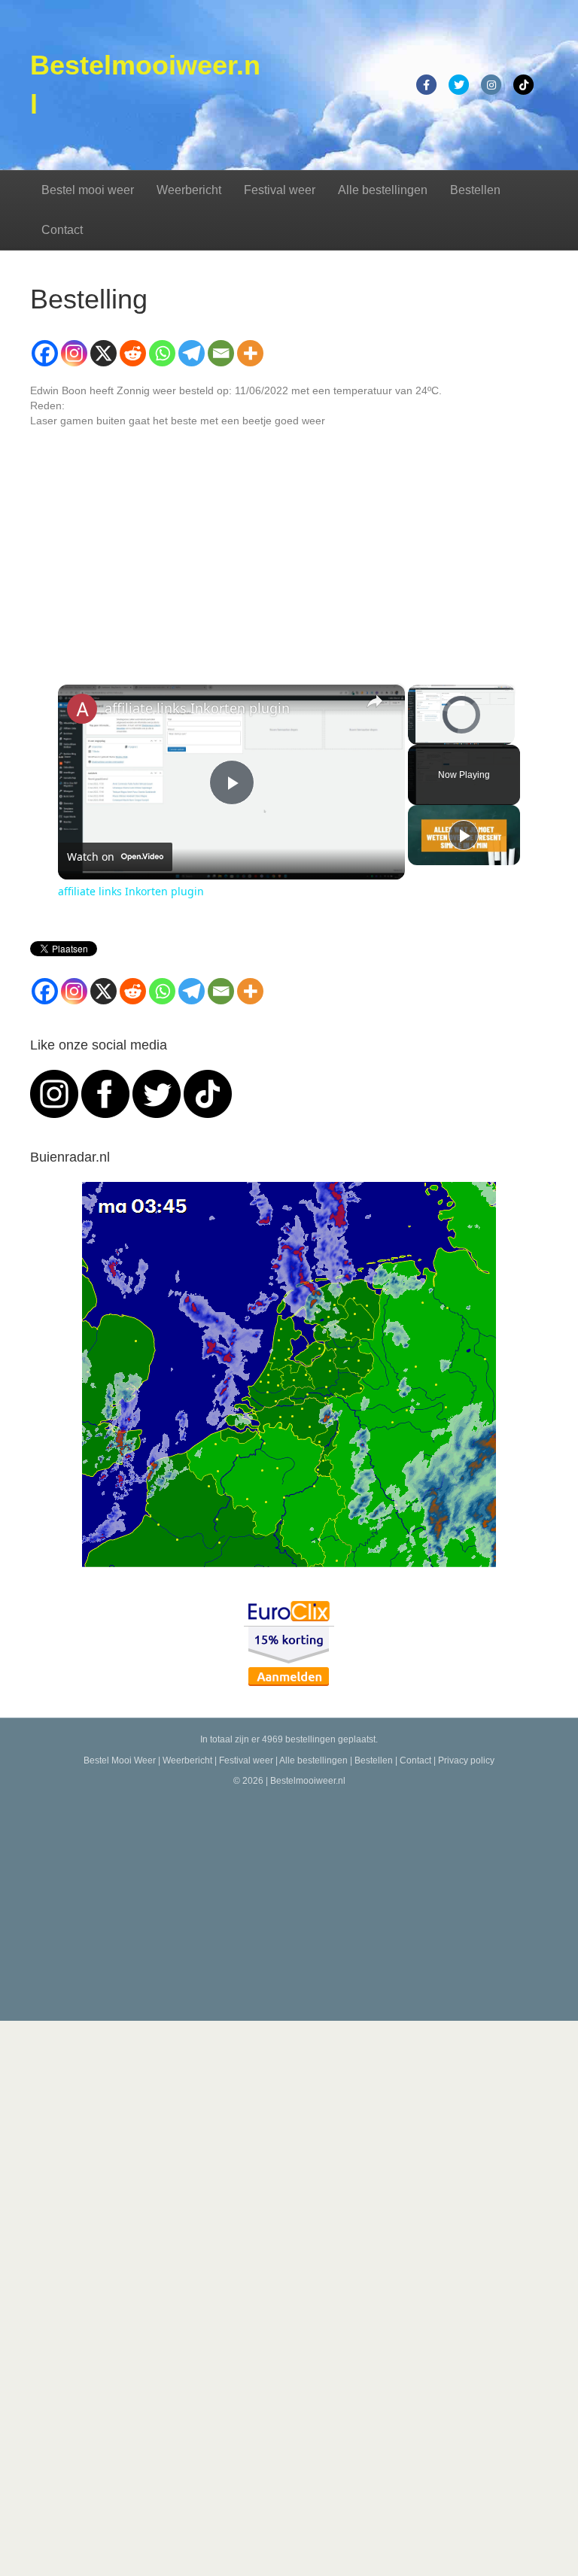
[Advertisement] (289, 1900)
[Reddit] (133, 353)
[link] (82, 709)
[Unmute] (435, 736)
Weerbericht (189, 190)
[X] (103, 353)
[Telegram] (192, 353)
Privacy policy (466, 1760)
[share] (375, 701)
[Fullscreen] (506, 736)
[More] (250, 353)
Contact (62, 230)
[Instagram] (74, 353)
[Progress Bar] (461, 727)
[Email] (221, 353)
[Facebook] (45, 353)
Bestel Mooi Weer (120, 1760)
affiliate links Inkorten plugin (197, 708)
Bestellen (475, 190)
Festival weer (280, 190)
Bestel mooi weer (88, 190)
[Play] (417, 736)
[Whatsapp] (162, 353)
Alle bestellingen (383, 190)
